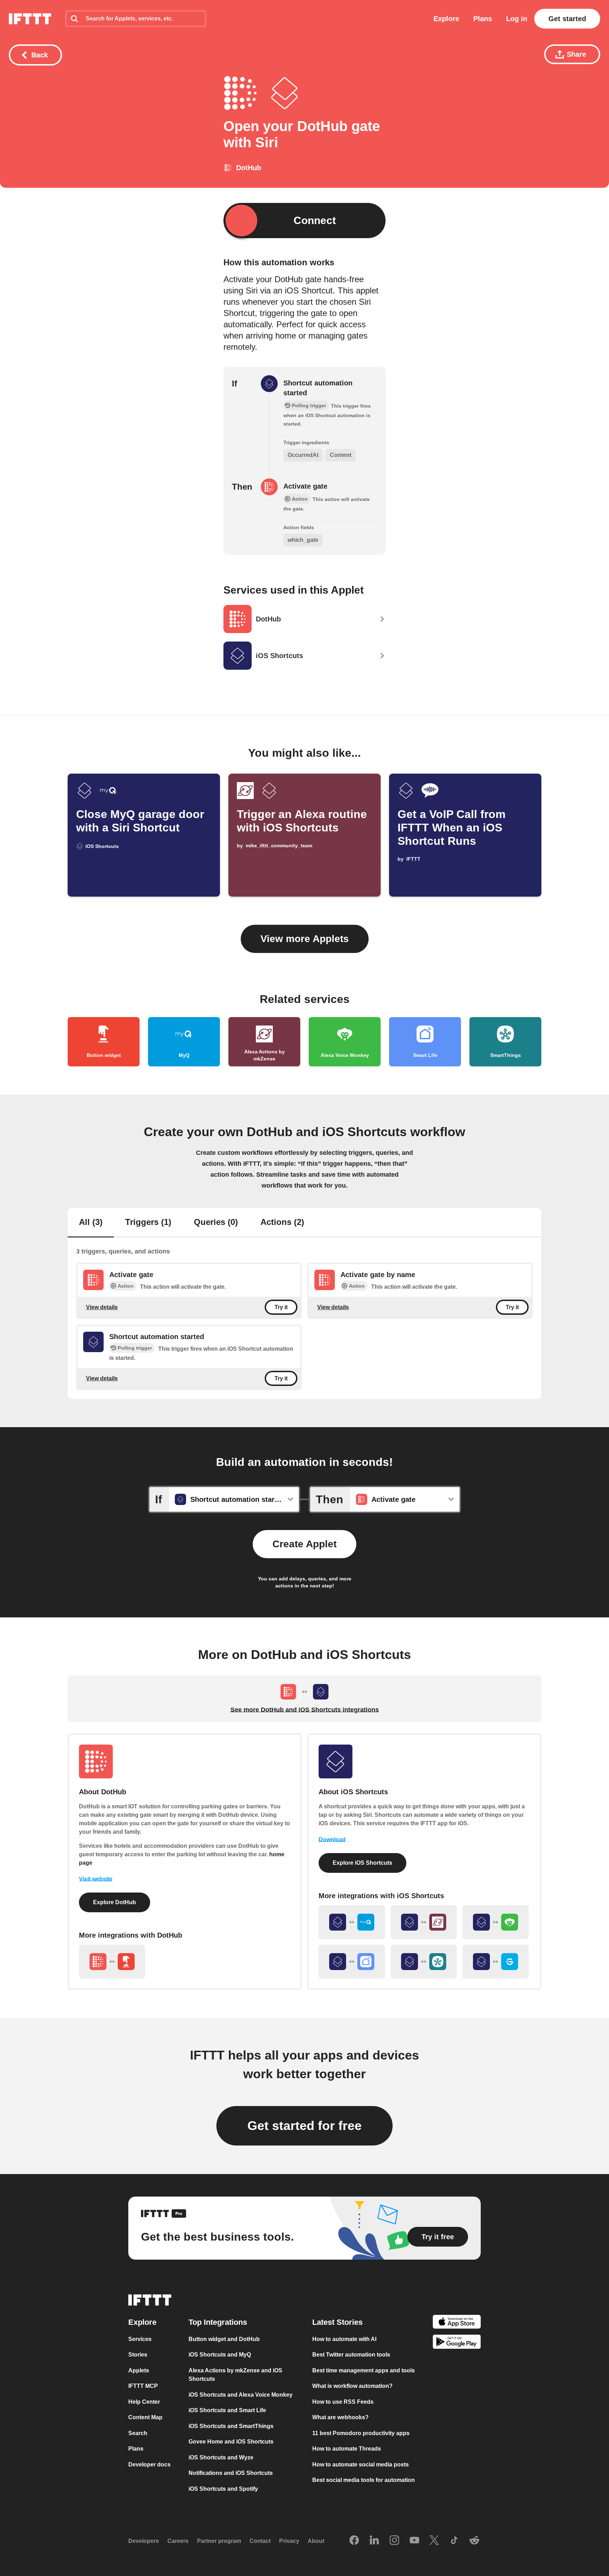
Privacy (289, 2541)
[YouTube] (414, 2541)
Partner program (219, 2541)
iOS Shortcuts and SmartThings (231, 2426)
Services (140, 2339)
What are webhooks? (340, 2417)
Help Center (144, 2401)
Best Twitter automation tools (351, 2355)
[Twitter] (434, 2541)
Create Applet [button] (304, 1544)
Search (138, 2433)
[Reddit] (474, 2541)
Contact (260, 2541)
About (316, 2541)
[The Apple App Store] (457, 2323)
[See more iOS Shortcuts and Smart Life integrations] (352, 1962)
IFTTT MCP (143, 2386)
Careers (178, 2541)
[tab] (91, 1223)
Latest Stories (337, 2322)
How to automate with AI (344, 2339)
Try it (281, 1307)
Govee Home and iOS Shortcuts (231, 2442)
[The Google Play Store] (457, 2343)
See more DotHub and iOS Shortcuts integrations (305, 1710)
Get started (567, 19)
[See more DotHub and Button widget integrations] (112, 1962)
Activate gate (305, 486)
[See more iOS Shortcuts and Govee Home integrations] (496, 1962)
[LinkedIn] (374, 2541)
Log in (517, 19)
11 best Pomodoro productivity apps (361, 2433)
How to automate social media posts (361, 2464)
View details (102, 1307)
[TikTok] (454, 2541)
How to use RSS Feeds (343, 2401)
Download (332, 1840)
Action (126, 1286)
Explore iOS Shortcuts (362, 1863)
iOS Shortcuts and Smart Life (227, 2410)
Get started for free (304, 2126)
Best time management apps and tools (364, 2370)
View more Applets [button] (305, 939)
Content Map (145, 2417)
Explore (446, 19)
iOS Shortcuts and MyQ (220, 2355)
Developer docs (149, 2464)
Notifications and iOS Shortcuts (231, 2473)
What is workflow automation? (352, 2386)
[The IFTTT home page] (30, 19)
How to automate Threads (347, 2449)
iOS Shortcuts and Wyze (221, 2457)
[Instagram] (394, 2541)
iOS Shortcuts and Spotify (223, 2488)
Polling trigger (135, 1348)
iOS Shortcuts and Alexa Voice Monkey (241, 2394)
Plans (483, 19)
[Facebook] (354, 2541)
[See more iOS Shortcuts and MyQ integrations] (352, 1922)
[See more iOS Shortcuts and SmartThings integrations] (424, 1962)
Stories (138, 2355)
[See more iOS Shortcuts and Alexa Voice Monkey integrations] (496, 1922)
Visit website (96, 1879)
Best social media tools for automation (364, 2480)
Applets (139, 2370)
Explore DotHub (115, 1902)
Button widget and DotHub (224, 2339)
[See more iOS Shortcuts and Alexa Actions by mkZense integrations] (424, 1922)
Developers (144, 2541)
